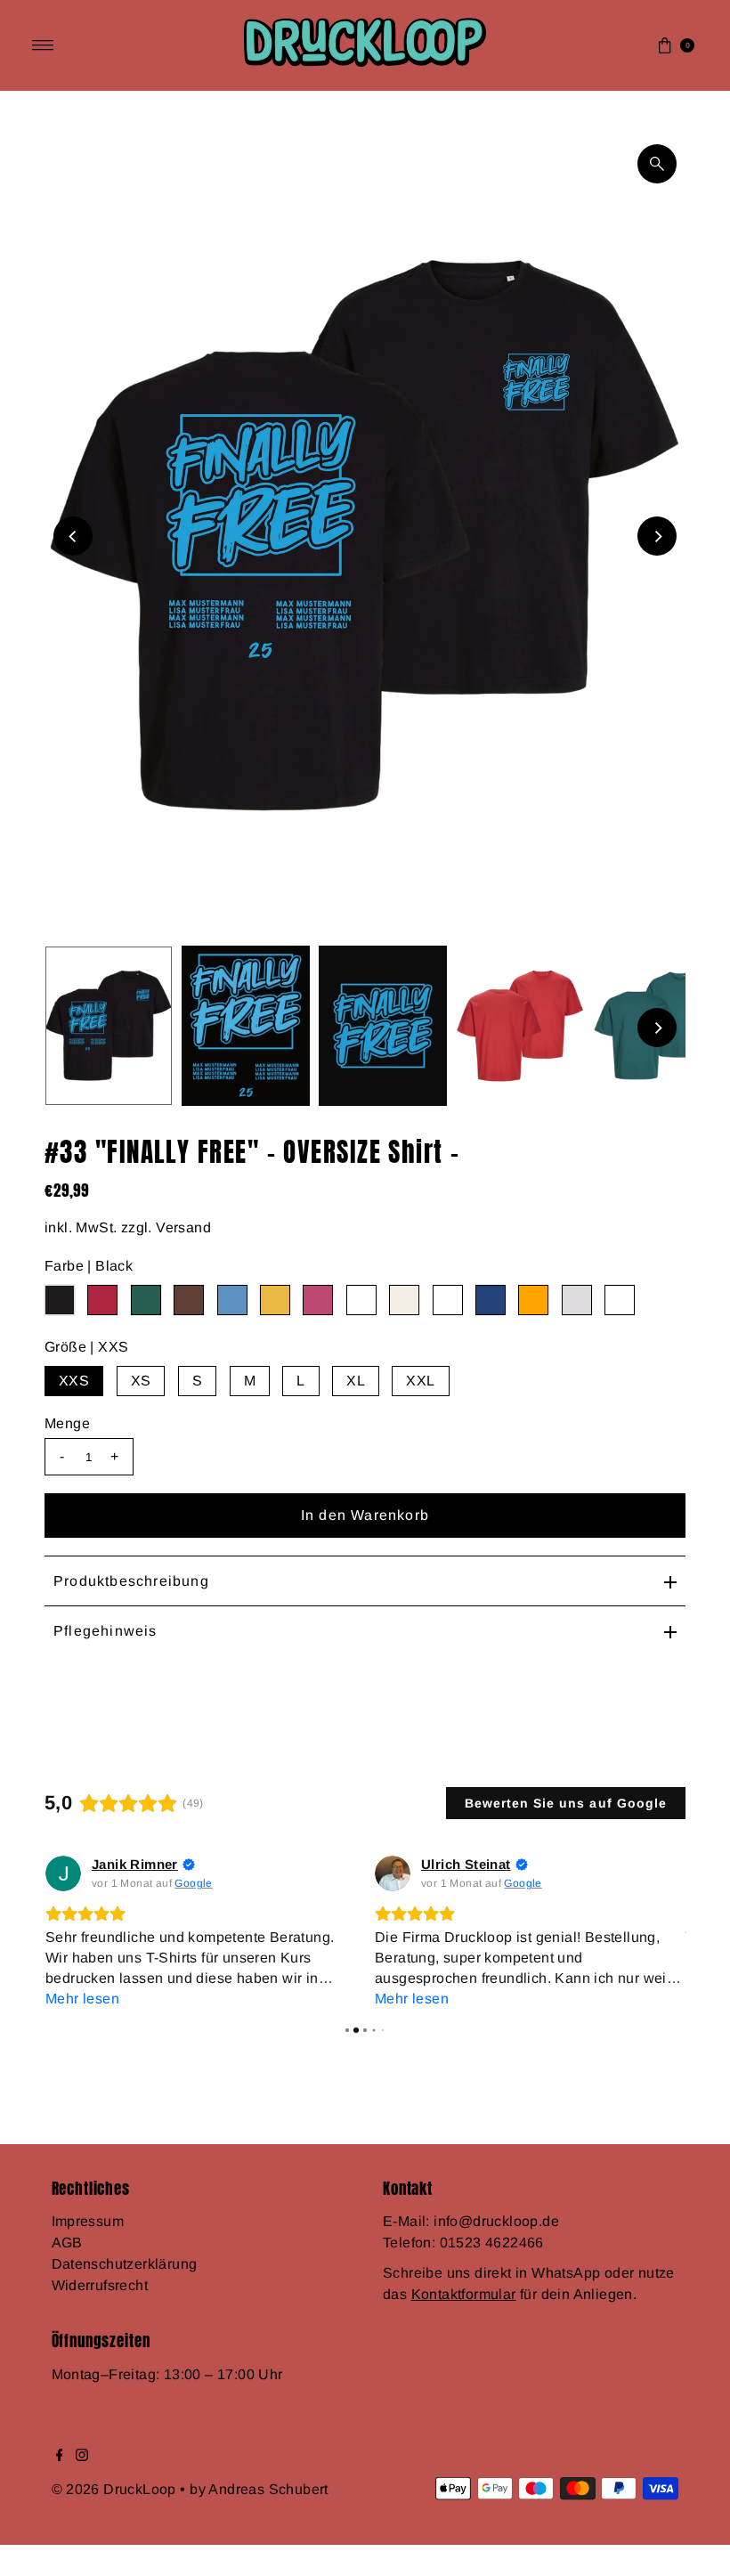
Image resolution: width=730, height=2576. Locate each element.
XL (356, 1381)
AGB (67, 2243)
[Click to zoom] (657, 164)
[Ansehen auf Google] (63, 1873)
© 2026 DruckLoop (116, 2489)
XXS (74, 1381)
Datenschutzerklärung (125, 2264)
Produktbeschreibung (131, 1581)
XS (141, 1381)
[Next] (657, 536)
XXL (420, 1381)
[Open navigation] (43, 45)
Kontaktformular (464, 2294)
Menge (67, 1423)
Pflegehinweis (105, 1631)
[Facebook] (60, 2457)
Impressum (88, 2221)
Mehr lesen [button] (82, 1999)
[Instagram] (82, 2457)
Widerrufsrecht (100, 2285)
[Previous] (73, 536)
